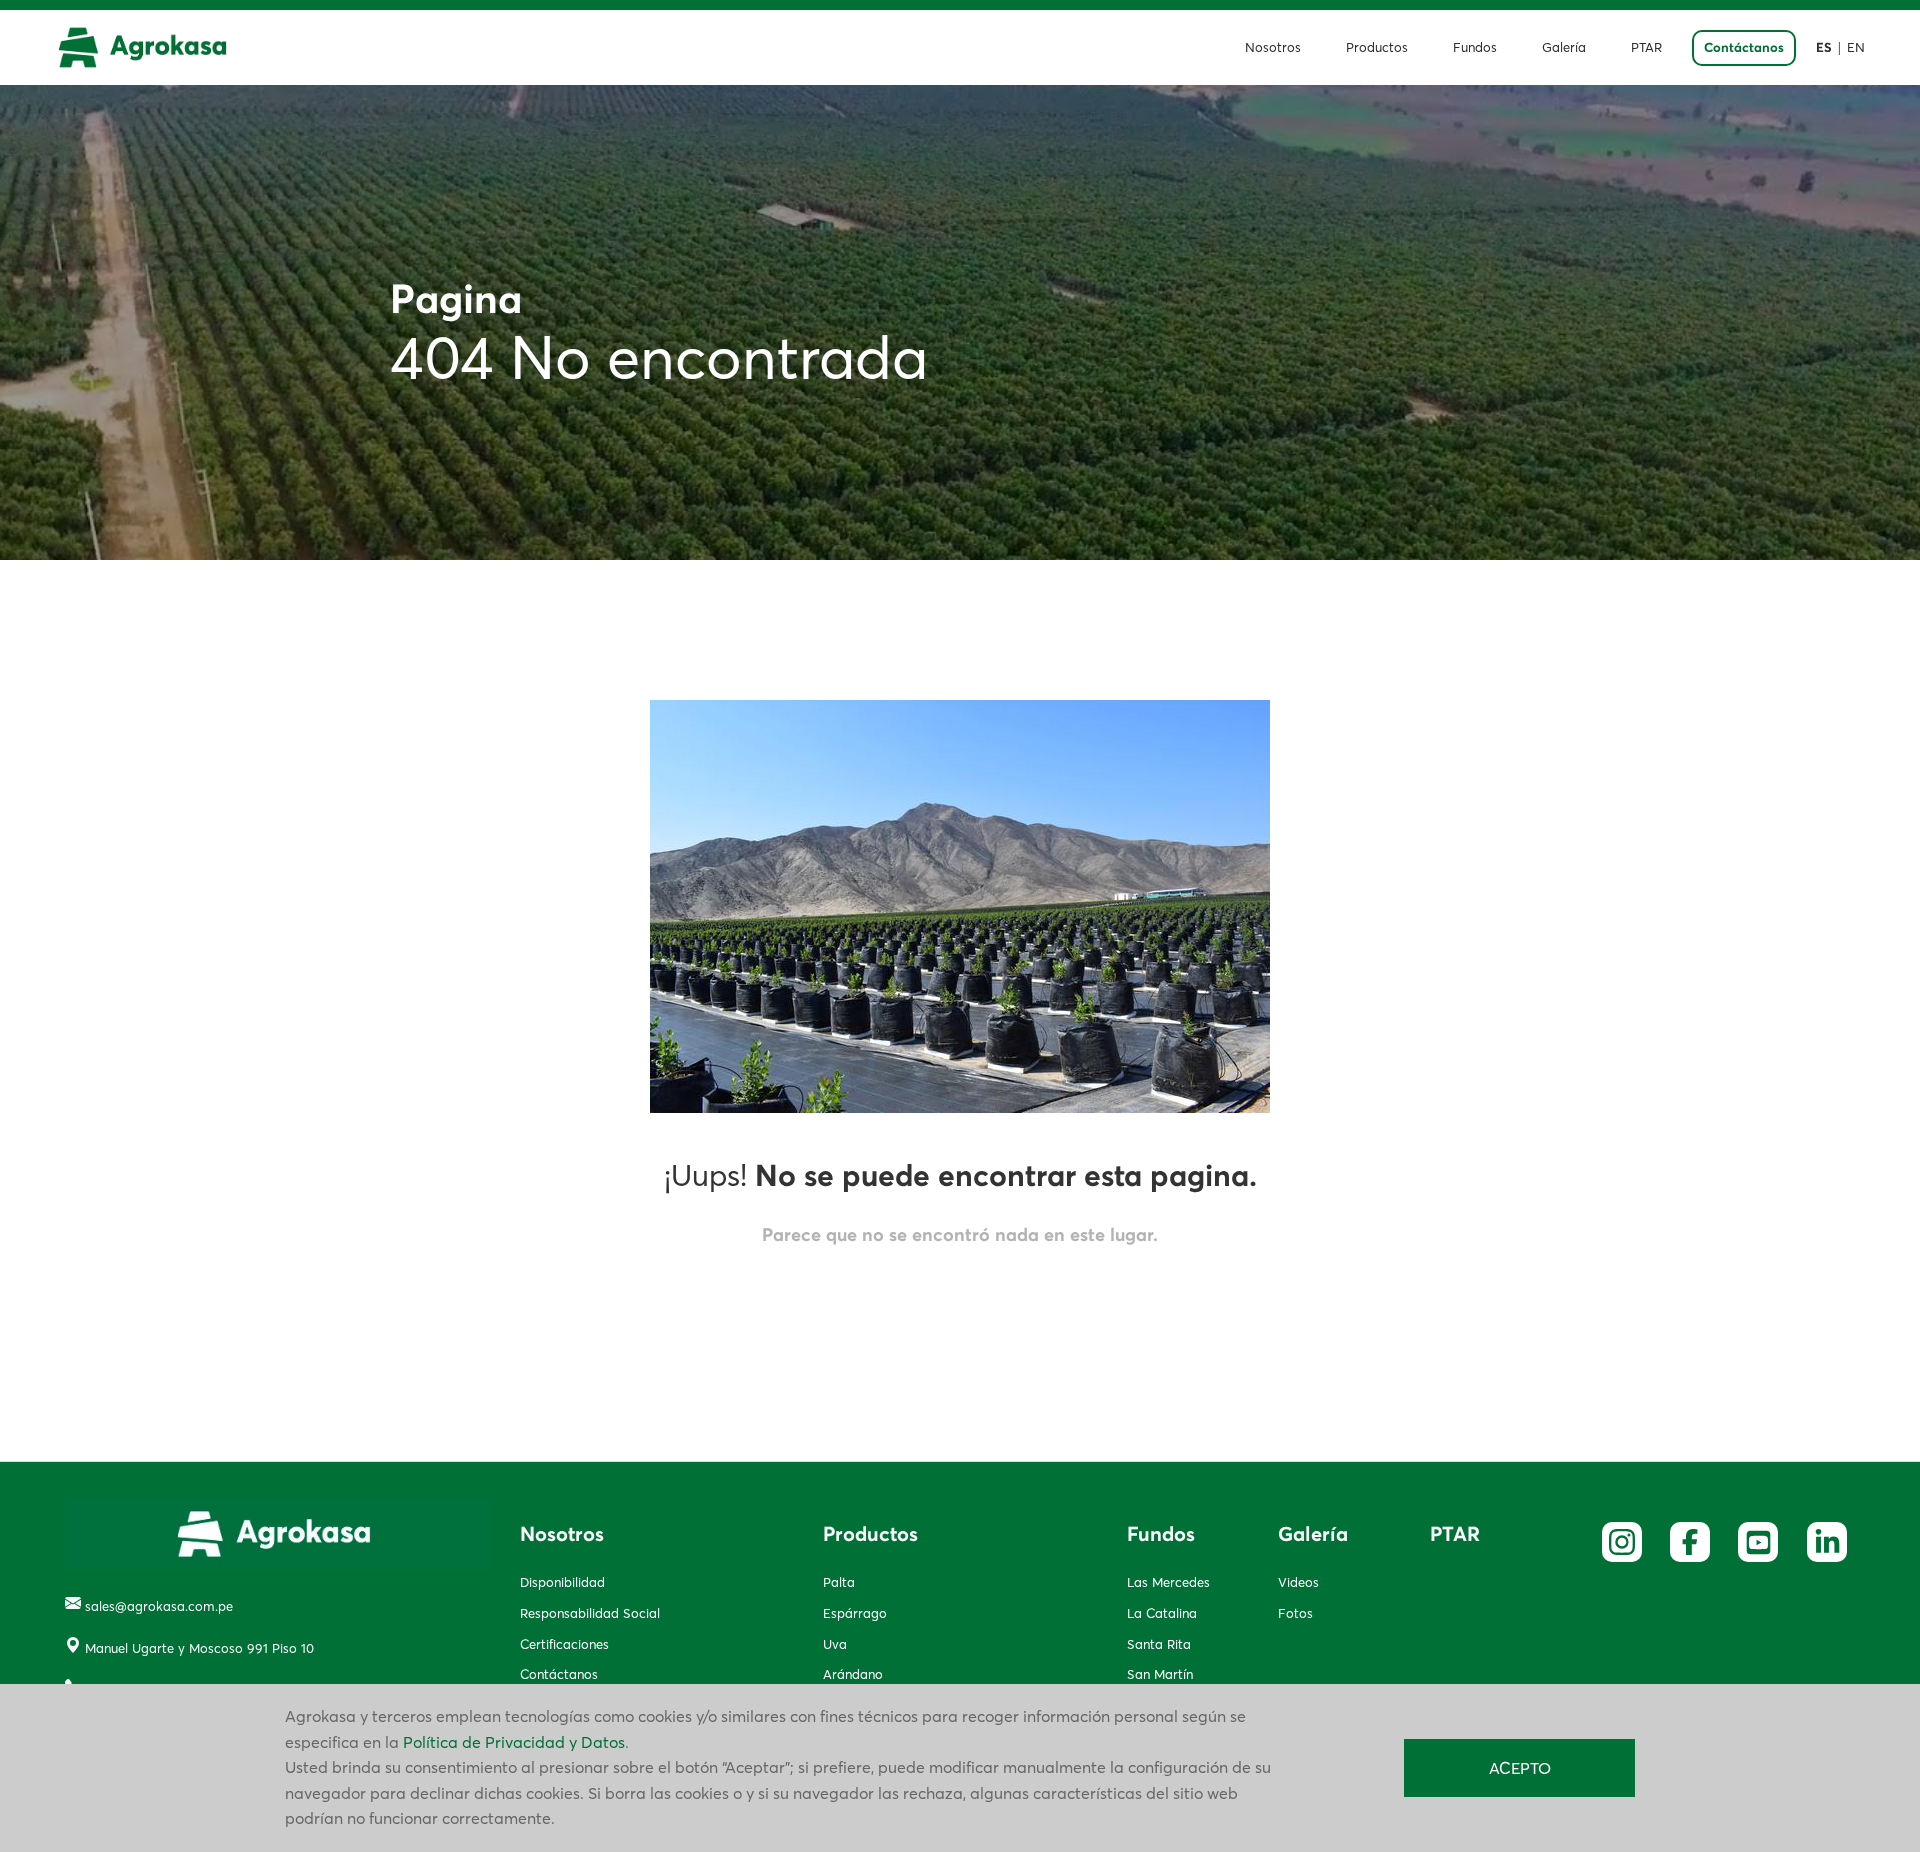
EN (1856, 47)
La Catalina (1162, 1613)
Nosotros (1273, 47)
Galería (1564, 47)
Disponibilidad (562, 1582)
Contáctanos (1744, 48)
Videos (1298, 1582)
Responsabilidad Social (590, 1613)
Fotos (1295, 1613)
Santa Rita (1159, 1644)
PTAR (1646, 47)
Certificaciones (564, 1644)
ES (1824, 48)
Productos (1377, 47)
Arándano (853, 1674)
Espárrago (855, 1613)
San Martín (1160, 1674)
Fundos (1475, 47)
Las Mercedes (1168, 1582)
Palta (839, 1582)
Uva (835, 1644)
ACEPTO (1520, 1768)
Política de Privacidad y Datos (514, 1742)
